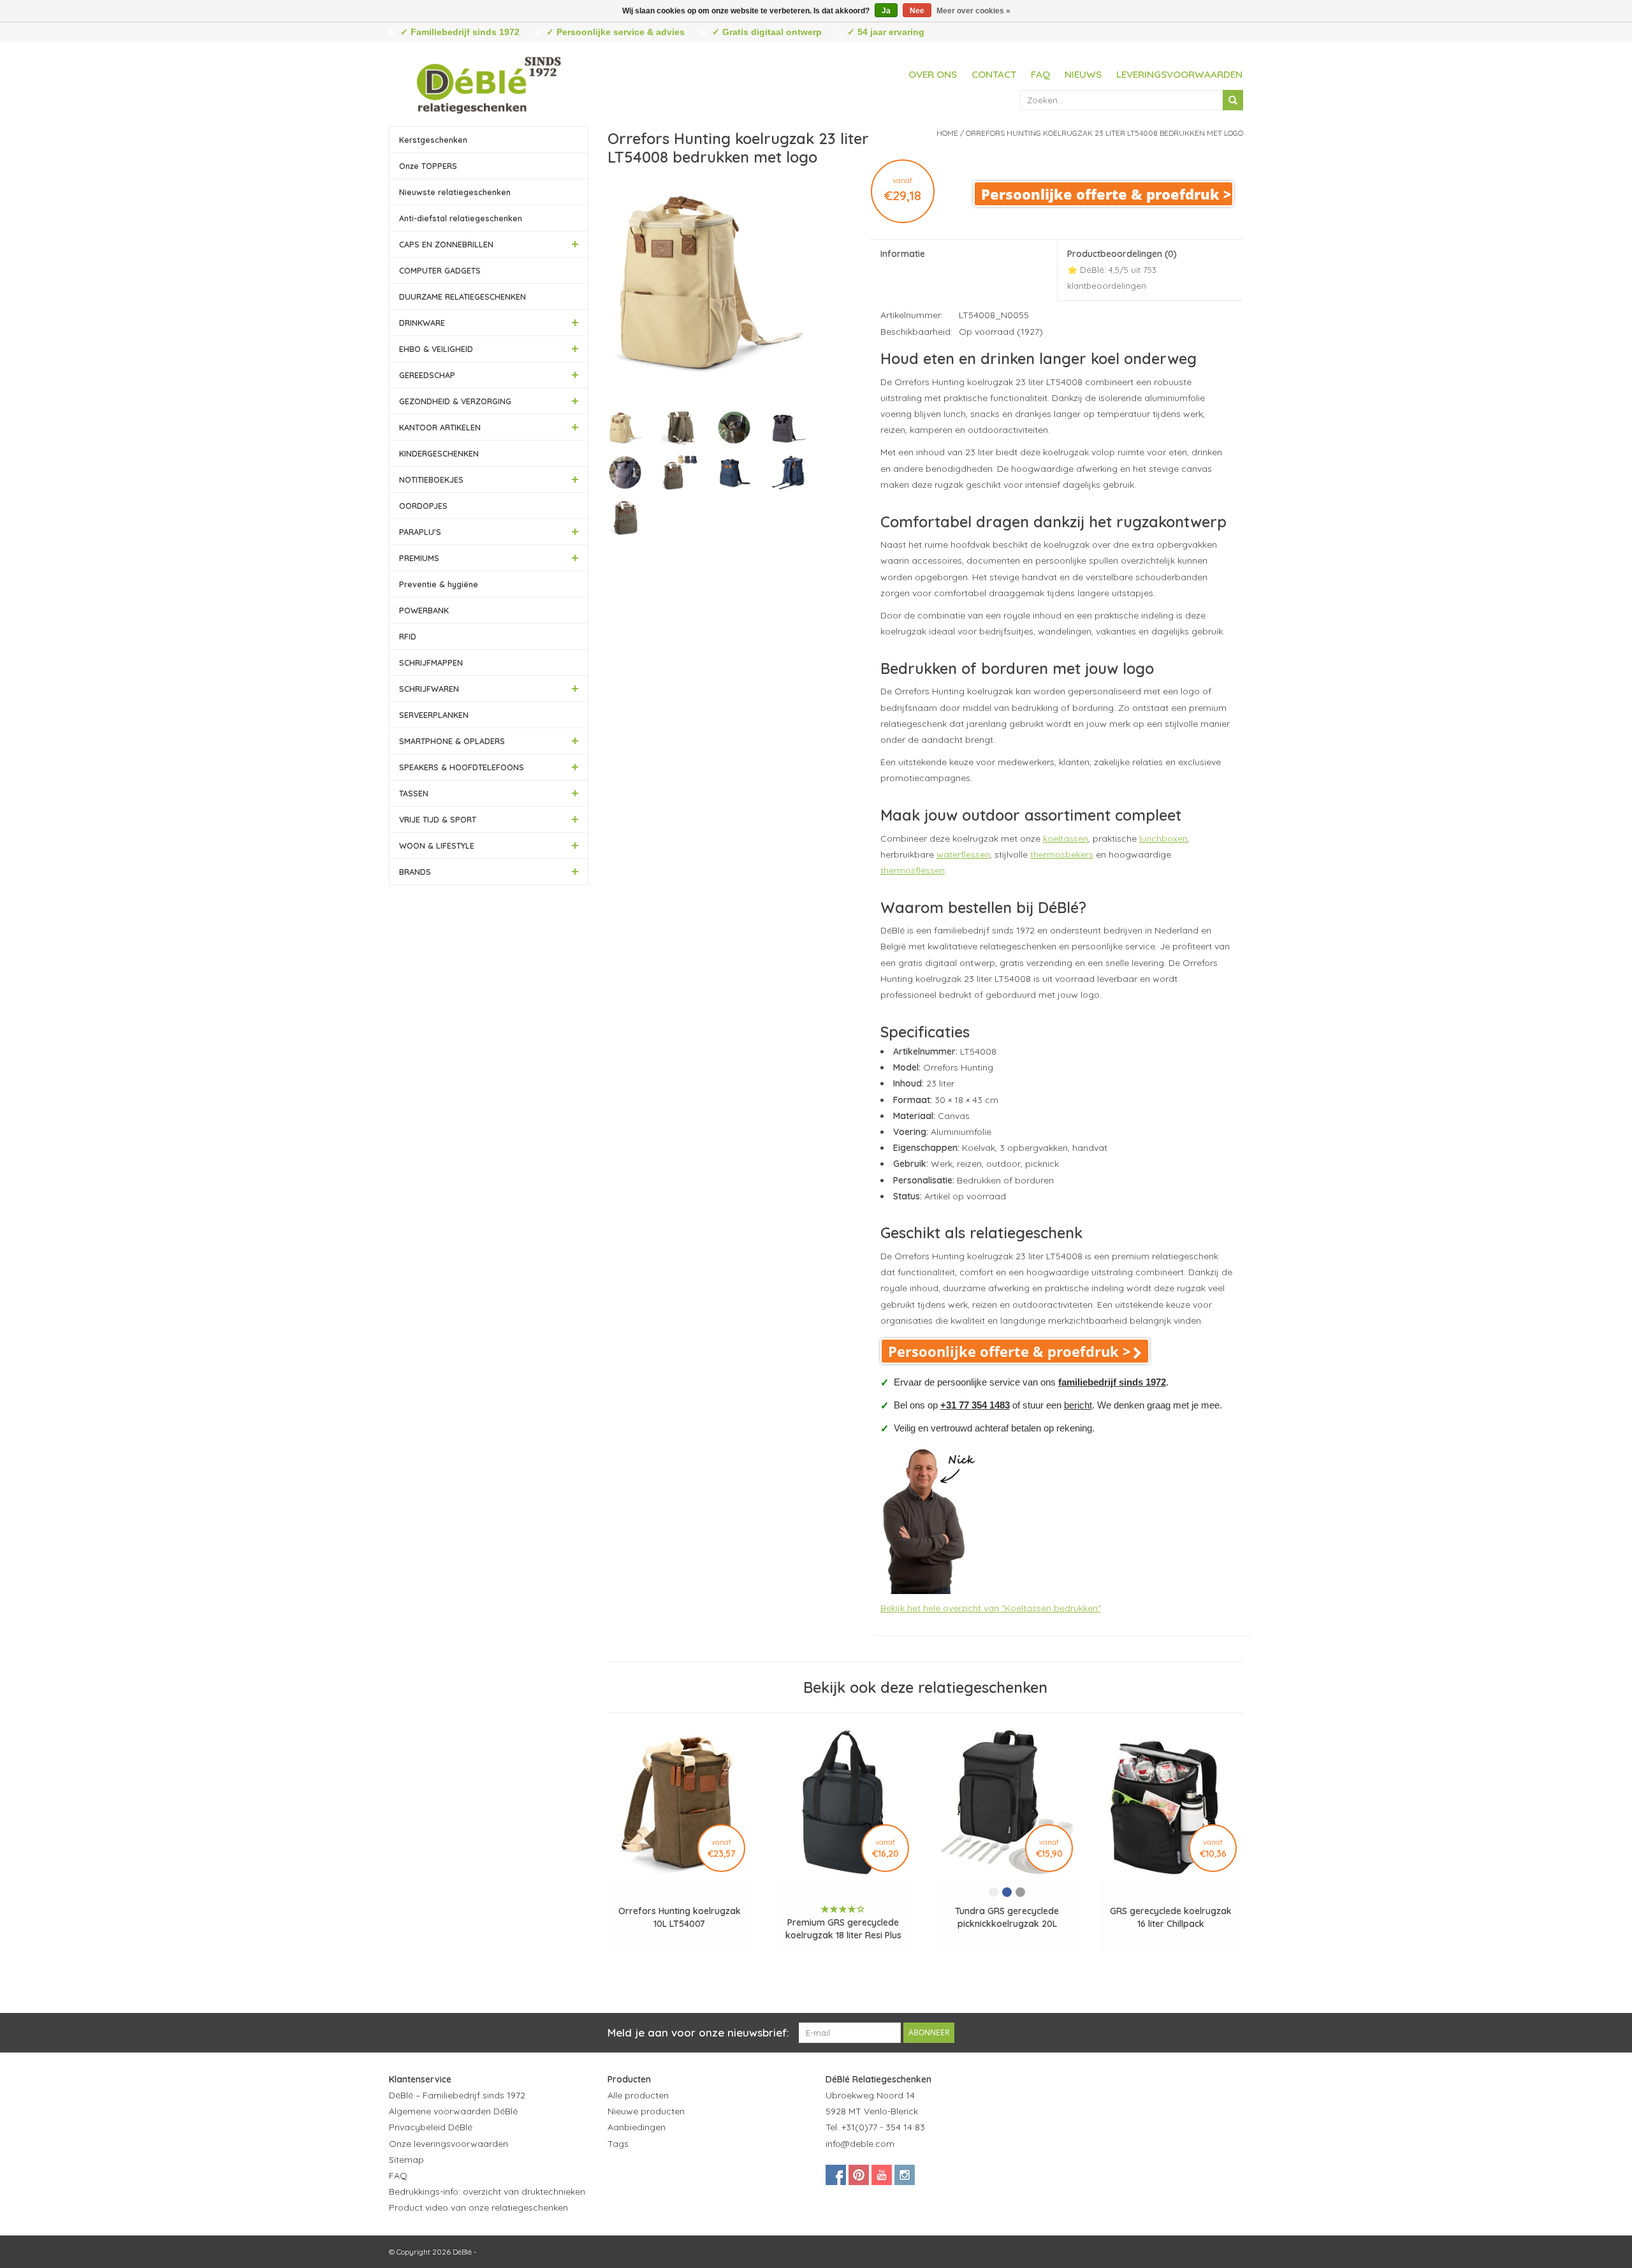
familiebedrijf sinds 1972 (1112, 1382)
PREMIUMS (419, 558)
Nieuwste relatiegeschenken (455, 192)
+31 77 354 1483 (975, 1405)
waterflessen (963, 854)
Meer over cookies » (973, 11)
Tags (618, 2144)
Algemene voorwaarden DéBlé (453, 2111)
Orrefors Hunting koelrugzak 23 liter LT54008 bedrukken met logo (1104, 133)
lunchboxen (1163, 838)
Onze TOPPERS (428, 166)
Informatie (903, 254)
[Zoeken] (1233, 100)
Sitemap (406, 2160)
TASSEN (414, 793)
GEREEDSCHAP (427, 375)
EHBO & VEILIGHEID (436, 349)
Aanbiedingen (637, 2127)
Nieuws (1083, 74)
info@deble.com (860, 2144)
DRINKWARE (422, 323)
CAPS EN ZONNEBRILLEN (446, 244)
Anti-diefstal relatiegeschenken (461, 218)
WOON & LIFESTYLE (437, 845)
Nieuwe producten (646, 2111)
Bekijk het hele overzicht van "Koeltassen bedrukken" (991, 1608)
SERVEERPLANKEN (434, 715)
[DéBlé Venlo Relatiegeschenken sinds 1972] (489, 83)
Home (947, 133)
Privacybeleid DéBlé (431, 2127)
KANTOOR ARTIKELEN (440, 427)
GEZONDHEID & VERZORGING (455, 401)
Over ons (933, 74)
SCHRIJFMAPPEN (431, 662)
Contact (994, 74)
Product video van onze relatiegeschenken (478, 2207)
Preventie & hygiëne (439, 584)
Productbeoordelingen (1122, 269)
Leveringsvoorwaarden (1179, 74)
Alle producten (638, 2095)
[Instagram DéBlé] (905, 2175)
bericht (1078, 1405)
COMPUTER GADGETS (440, 270)
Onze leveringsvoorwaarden (448, 2144)
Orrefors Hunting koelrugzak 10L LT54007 (680, 1917)
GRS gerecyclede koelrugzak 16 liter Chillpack (1171, 1917)
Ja (886, 11)
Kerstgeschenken (433, 140)
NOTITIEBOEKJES (431, 479)
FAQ (1040, 74)
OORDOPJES (423, 506)
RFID (408, 636)
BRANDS (415, 872)
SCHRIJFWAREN (429, 689)
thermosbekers (1062, 854)
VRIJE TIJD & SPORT (438, 819)
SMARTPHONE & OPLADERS (452, 741)
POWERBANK (424, 610)
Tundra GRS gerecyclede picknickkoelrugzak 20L (1007, 1917)
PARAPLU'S (420, 532)
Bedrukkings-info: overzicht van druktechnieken (487, 2191)
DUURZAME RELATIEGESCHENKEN (463, 296)
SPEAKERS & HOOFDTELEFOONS (462, 767)
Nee (917, 11)
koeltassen (1066, 838)
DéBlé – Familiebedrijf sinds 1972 (457, 2095)
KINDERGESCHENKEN (439, 453)
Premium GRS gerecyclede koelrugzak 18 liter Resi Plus (843, 1929)
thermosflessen (913, 870)
